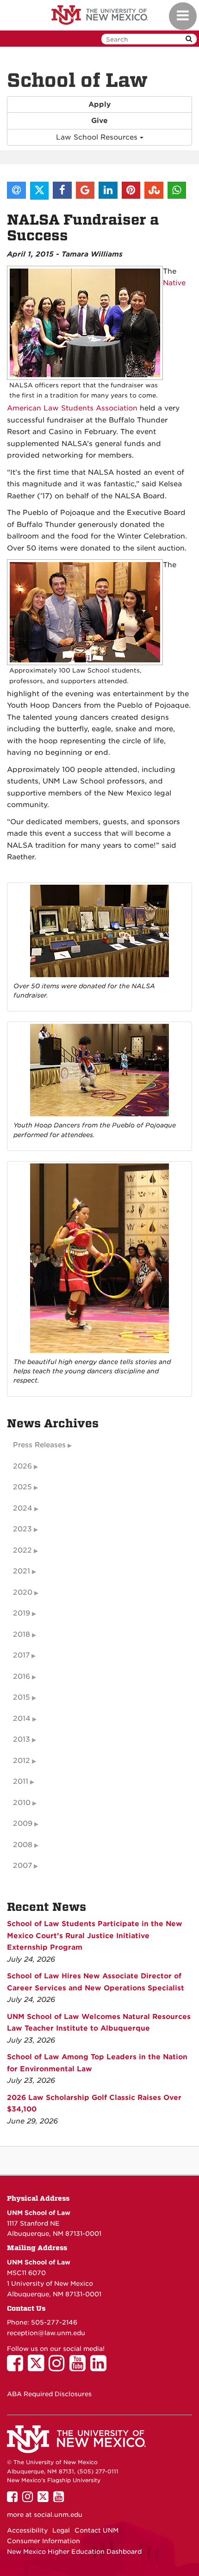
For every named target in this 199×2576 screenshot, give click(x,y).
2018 (22, 1634)
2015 (22, 1697)
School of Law (77, 80)
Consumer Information (44, 2541)
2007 (22, 1866)
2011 (21, 1781)
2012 (22, 1761)
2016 (22, 1677)
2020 (23, 1592)
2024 (23, 1508)
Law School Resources (98, 137)
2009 (23, 1823)
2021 (22, 1571)
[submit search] (189, 39)
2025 (22, 1487)
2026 (22, 1466)
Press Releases (39, 1445)
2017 (21, 1655)
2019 (22, 1613)
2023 (22, 1529)
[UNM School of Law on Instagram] (59, 2368)
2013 (22, 1739)
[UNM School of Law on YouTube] (80, 2368)
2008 (23, 1845)
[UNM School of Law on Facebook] (17, 2368)
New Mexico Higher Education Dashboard (74, 2552)
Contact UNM (96, 2530)
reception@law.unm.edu (46, 2333)
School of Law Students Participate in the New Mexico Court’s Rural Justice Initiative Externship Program (95, 1936)
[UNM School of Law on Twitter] (38, 2368)
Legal (61, 2530)
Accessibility (27, 2530)
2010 (22, 1803)
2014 (22, 1719)
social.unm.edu (58, 2515)
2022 (22, 1550)
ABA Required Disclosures (49, 2394)
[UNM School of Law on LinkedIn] (101, 2368)
